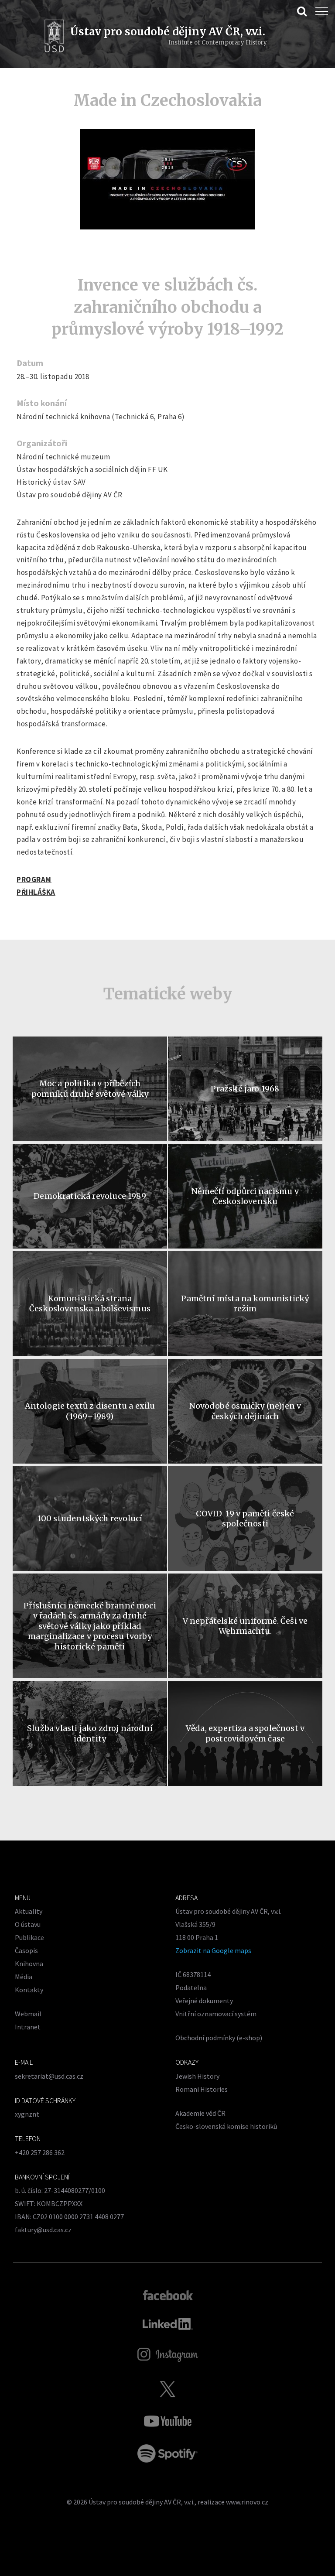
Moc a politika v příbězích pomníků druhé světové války (90, 1088)
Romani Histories (202, 2089)
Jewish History (197, 2076)
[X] (167, 2389)
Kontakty (29, 1990)
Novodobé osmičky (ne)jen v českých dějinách (245, 1411)
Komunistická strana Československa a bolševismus (90, 1303)
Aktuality (29, 1911)
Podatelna (191, 1988)
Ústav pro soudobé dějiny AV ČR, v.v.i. (142, 2502)
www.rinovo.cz (247, 2502)
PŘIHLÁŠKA (36, 892)
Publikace (29, 1937)
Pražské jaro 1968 (245, 1089)
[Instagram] (168, 2355)
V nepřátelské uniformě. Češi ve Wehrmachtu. (245, 1626)
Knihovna (29, 1964)
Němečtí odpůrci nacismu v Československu (245, 1196)
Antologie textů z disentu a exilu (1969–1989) (90, 1411)
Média (24, 1977)
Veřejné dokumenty (204, 2001)
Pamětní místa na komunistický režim (245, 1303)
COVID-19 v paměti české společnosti (245, 1519)
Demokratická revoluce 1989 (90, 1196)
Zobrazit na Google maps (213, 1950)
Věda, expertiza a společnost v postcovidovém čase (245, 1733)
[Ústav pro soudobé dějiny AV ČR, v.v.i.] (54, 37)
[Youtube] (167, 2421)
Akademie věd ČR (200, 2113)
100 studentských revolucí (90, 1518)
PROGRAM (34, 879)
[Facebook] (168, 2295)
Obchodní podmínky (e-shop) (219, 2038)
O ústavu (28, 1924)
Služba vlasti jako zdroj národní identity (90, 1733)
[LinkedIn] (168, 2324)
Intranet (28, 2027)
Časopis (26, 1950)
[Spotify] (167, 2453)
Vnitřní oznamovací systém (216, 2014)
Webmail (28, 2014)
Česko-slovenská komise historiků (226, 2126)
